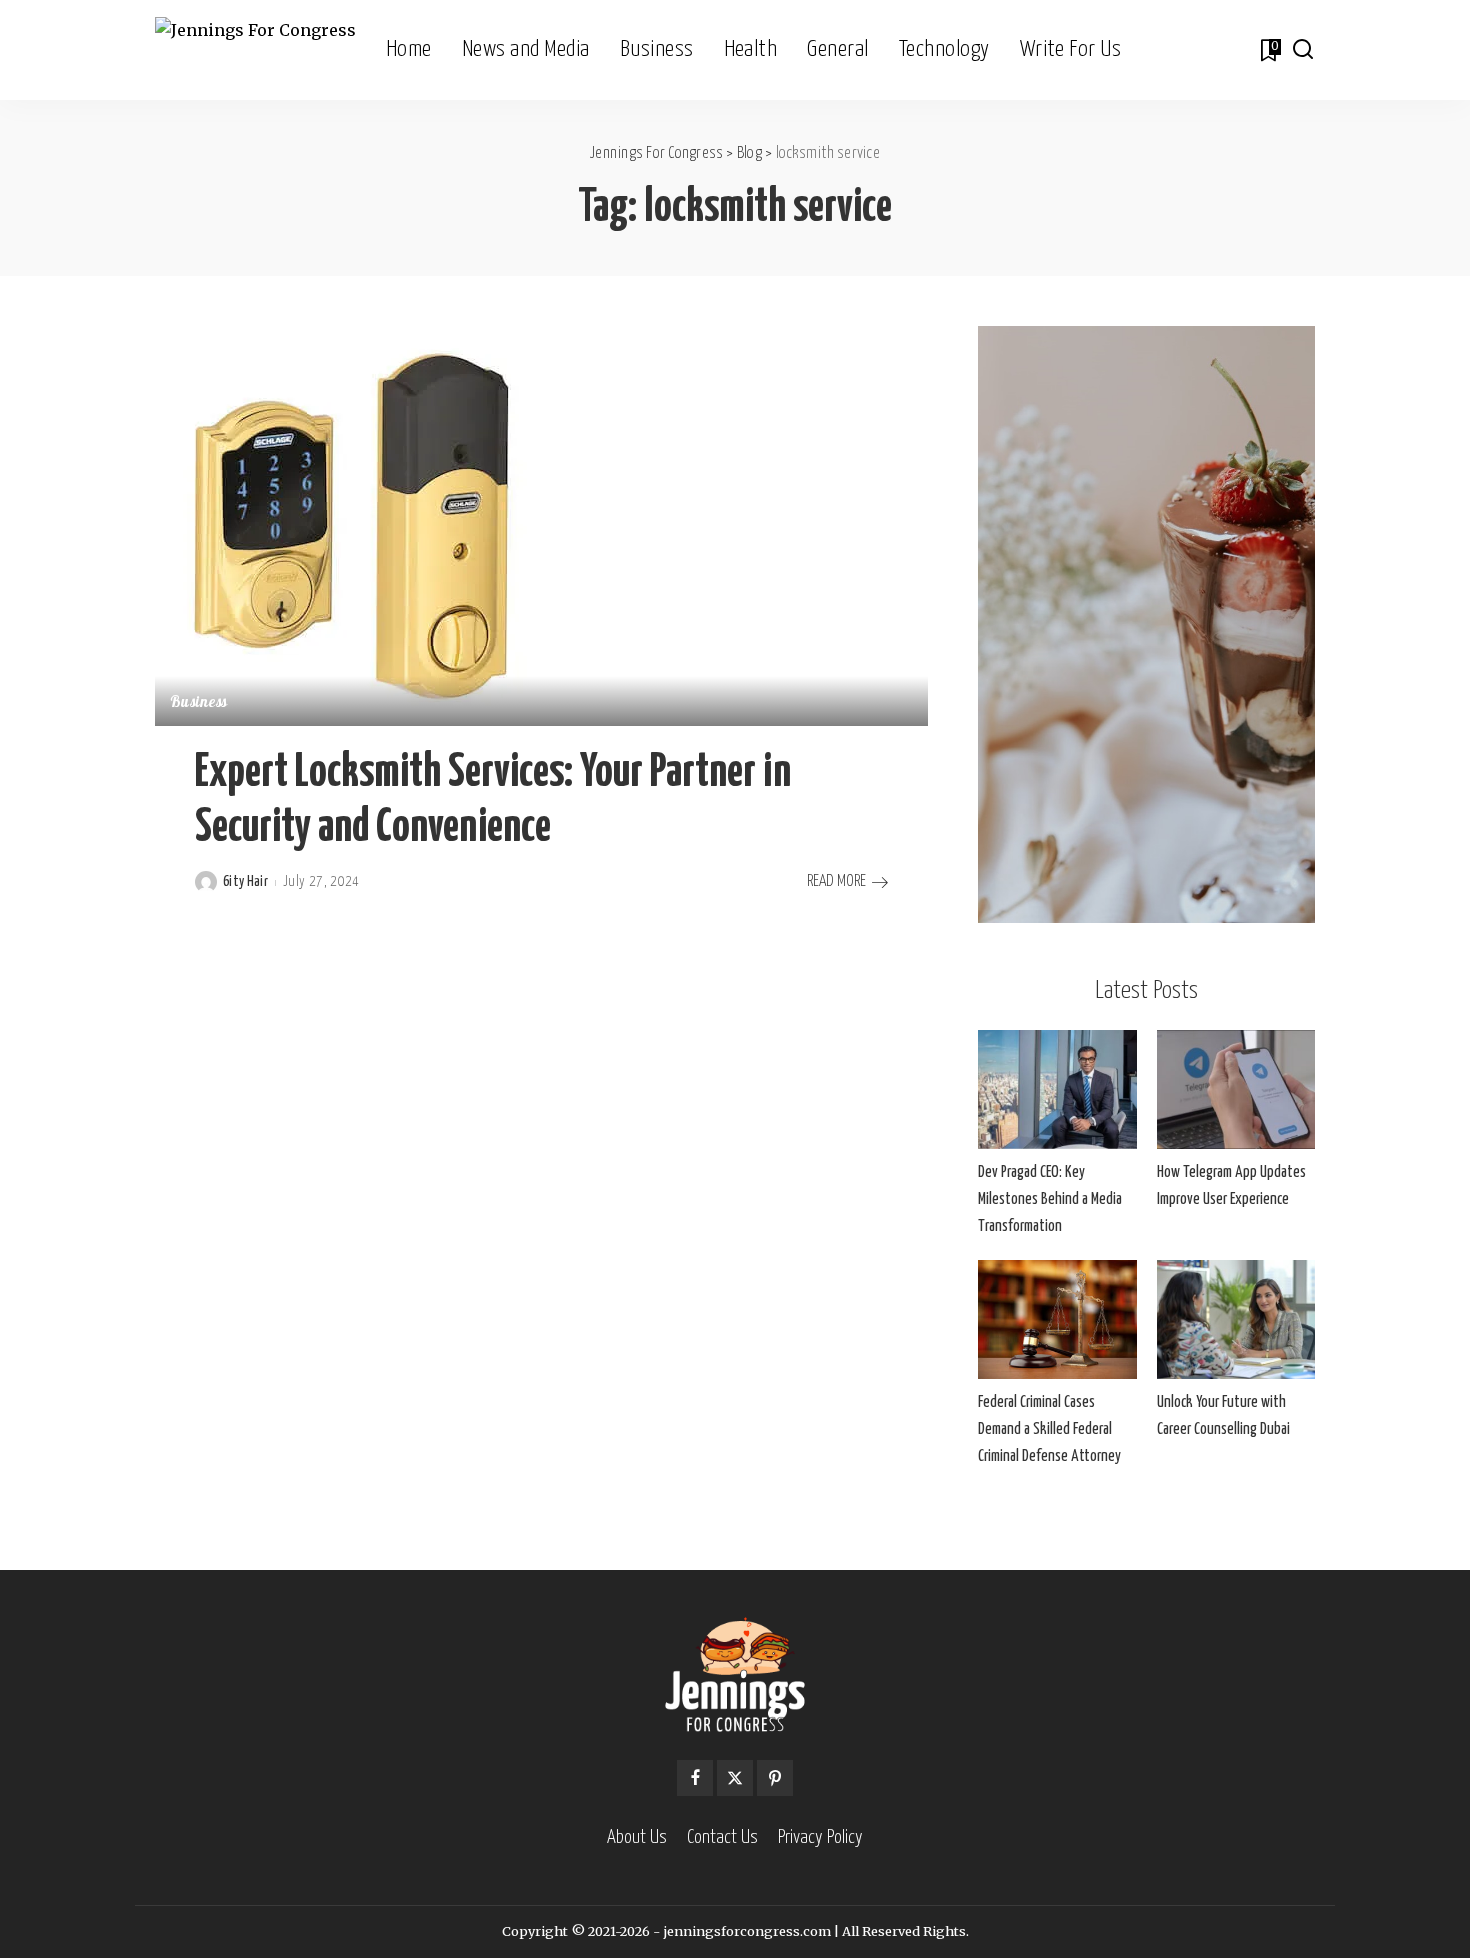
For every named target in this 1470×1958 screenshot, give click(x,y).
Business (199, 703)
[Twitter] (735, 1778)
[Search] (1303, 50)
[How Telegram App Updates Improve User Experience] (1236, 1089)
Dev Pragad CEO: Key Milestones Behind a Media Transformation (1050, 1199)
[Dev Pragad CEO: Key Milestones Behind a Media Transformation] (1057, 1089)
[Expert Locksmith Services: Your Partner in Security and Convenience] (355, 525)
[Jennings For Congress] (255, 50)
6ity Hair (245, 882)
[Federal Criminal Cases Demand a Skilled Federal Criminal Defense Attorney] (1057, 1319)
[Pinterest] (775, 1778)
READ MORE (836, 881)
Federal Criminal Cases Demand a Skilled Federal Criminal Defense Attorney (1049, 1429)
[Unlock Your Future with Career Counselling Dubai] (1236, 1319)
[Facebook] (695, 1778)
